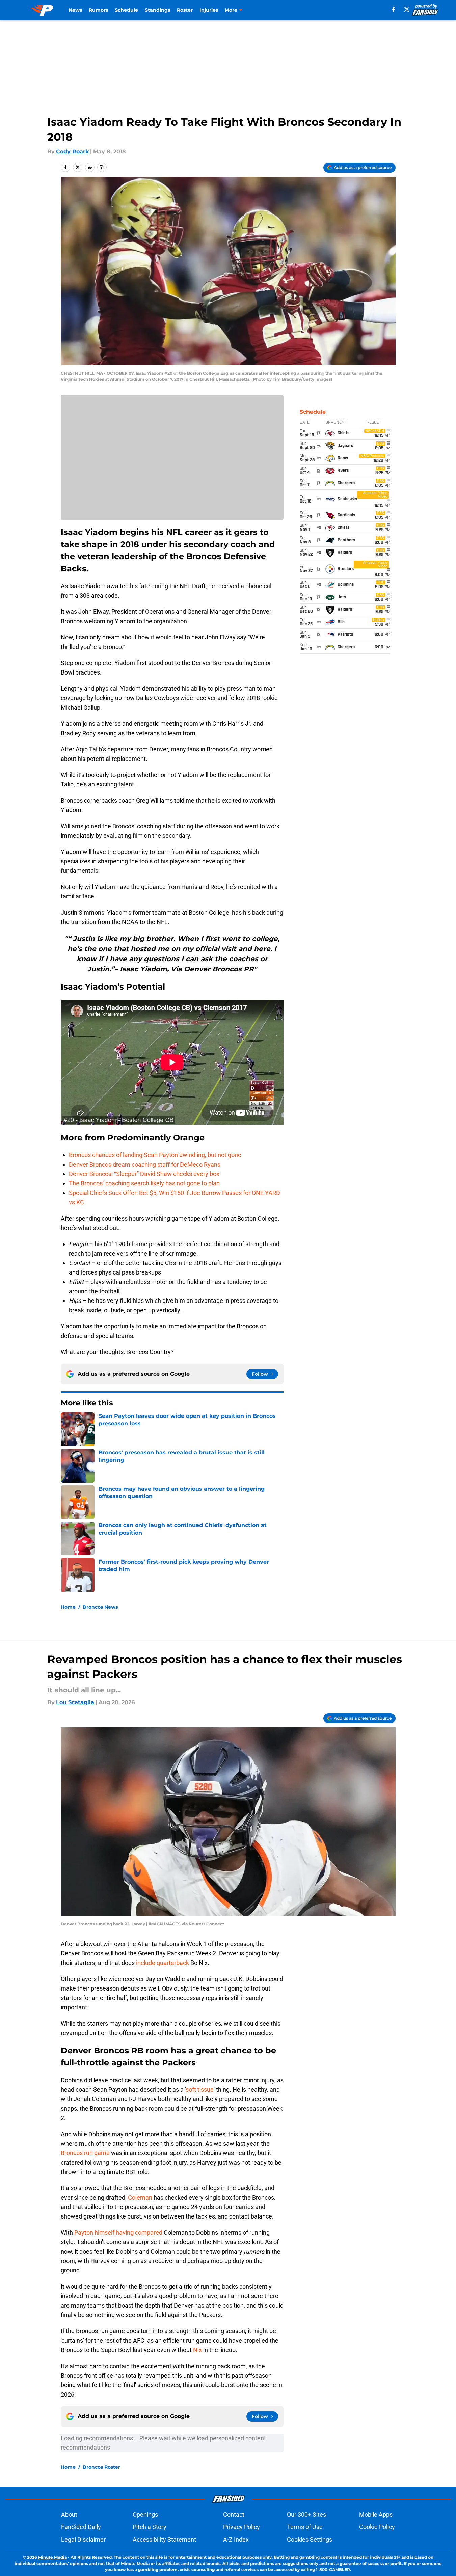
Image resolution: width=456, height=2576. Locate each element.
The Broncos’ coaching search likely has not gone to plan (144, 1183)
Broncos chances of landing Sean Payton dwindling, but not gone (155, 1155)
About (69, 2514)
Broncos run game (85, 2153)
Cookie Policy (377, 2527)
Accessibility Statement (164, 2539)
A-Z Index (236, 2539)
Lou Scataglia (75, 1702)
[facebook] (393, 9)
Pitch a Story (150, 2527)
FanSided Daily (81, 2527)
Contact (234, 2514)
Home (68, 1607)
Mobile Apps (376, 2514)
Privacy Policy (242, 2527)
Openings (145, 2514)
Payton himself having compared (119, 2232)
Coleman (140, 2197)
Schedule (126, 10)
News (75, 10)
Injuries (209, 10)
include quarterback (163, 1963)
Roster (185, 10)
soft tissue (200, 2090)
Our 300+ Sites (306, 2514)
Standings (157, 10)
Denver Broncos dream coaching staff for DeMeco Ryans (145, 1164)
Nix (197, 2350)
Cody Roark (72, 152)
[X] (407, 9)
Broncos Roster (101, 2467)
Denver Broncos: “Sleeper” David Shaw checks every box (144, 1174)
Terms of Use (305, 2527)
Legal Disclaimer (83, 2539)
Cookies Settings (310, 2539)
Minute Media (52, 2557)
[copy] (102, 167)
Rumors (98, 10)
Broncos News (100, 1607)
